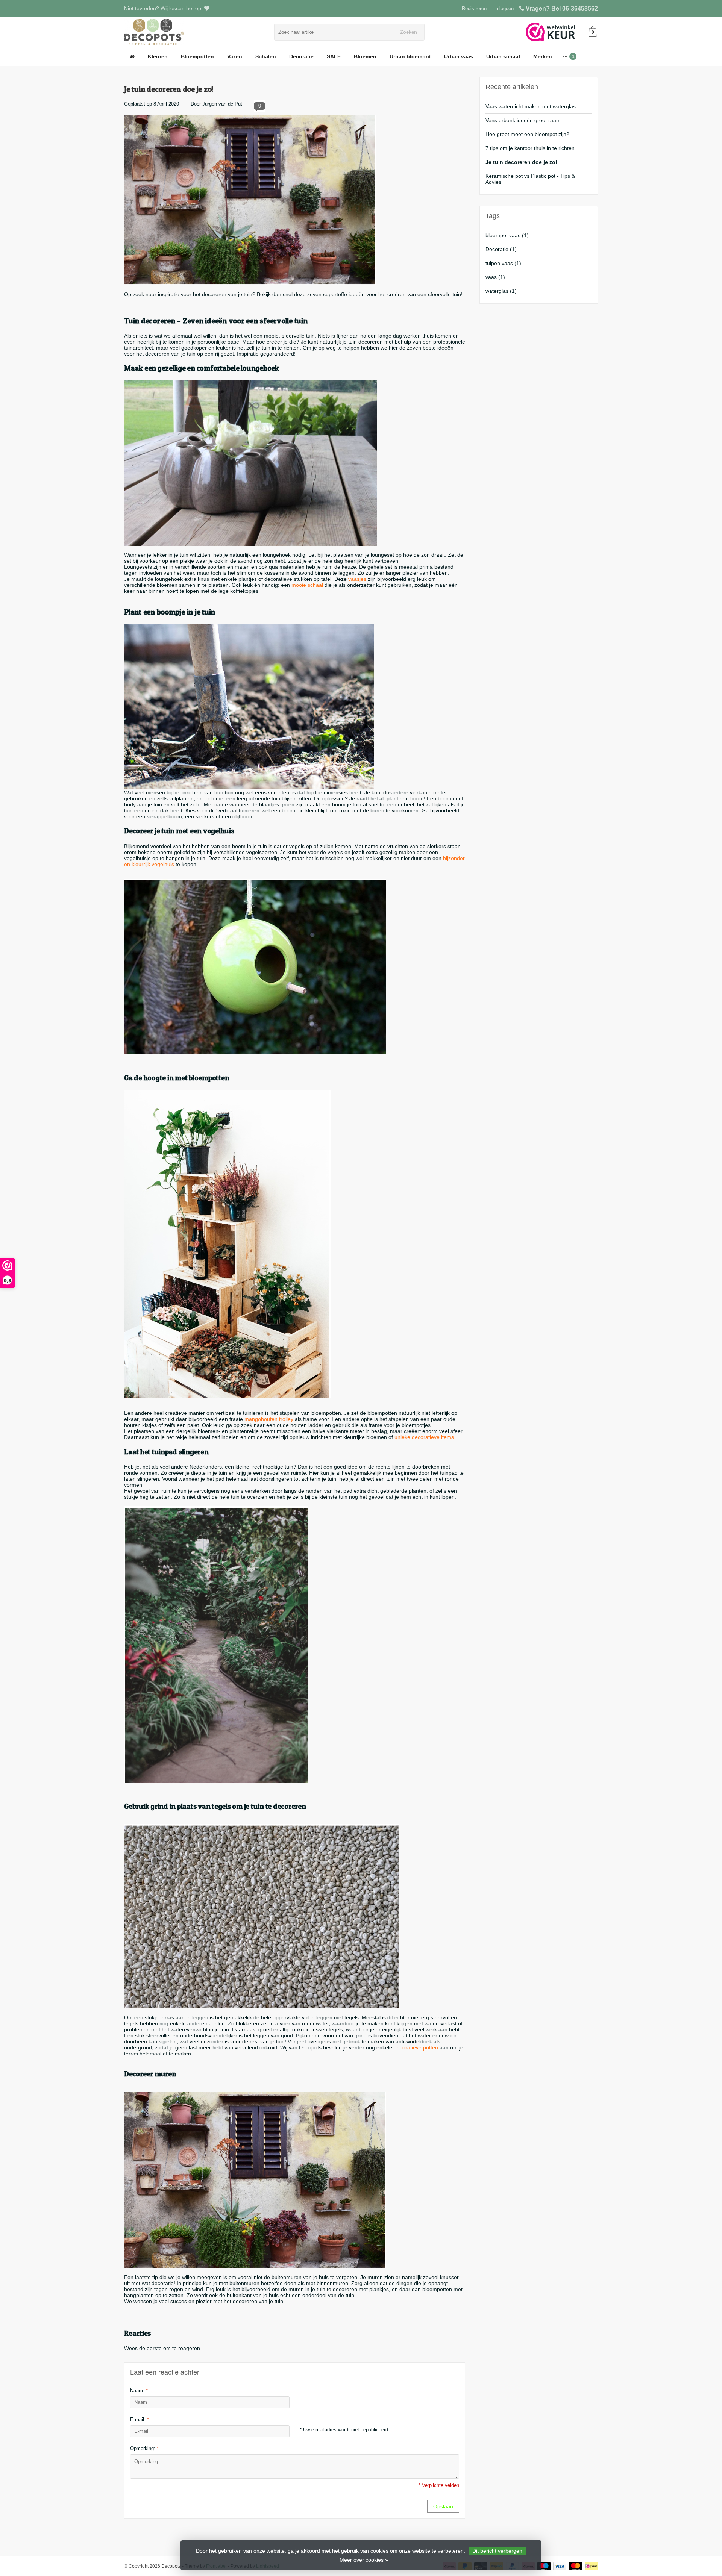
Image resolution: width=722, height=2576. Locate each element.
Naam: (139, 2390)
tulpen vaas (503, 263)
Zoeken (409, 32)
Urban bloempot (410, 56)
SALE (334, 56)
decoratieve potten (416, 2047)
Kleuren (158, 56)
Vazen (235, 56)
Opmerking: (144, 2448)
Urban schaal (503, 56)
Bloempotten (197, 56)
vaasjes (357, 579)
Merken (543, 56)
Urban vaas (459, 56)
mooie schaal (307, 585)
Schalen (266, 56)
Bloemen (365, 56)
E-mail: (140, 2419)
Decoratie (301, 56)
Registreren (474, 8)
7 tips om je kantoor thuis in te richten (530, 148)
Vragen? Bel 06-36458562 (562, 8)
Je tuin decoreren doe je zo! (169, 89)
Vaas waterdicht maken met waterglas (531, 106)
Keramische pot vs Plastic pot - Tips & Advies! (530, 179)
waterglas (501, 291)
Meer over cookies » (364, 2560)
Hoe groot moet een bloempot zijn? (527, 134)
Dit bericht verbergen (497, 2551)
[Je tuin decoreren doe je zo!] (250, 200)
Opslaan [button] (443, 2506)
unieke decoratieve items (424, 1437)
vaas (495, 277)
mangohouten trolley (269, 1419)
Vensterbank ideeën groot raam (523, 120)
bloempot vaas (507, 235)
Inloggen (504, 8)
